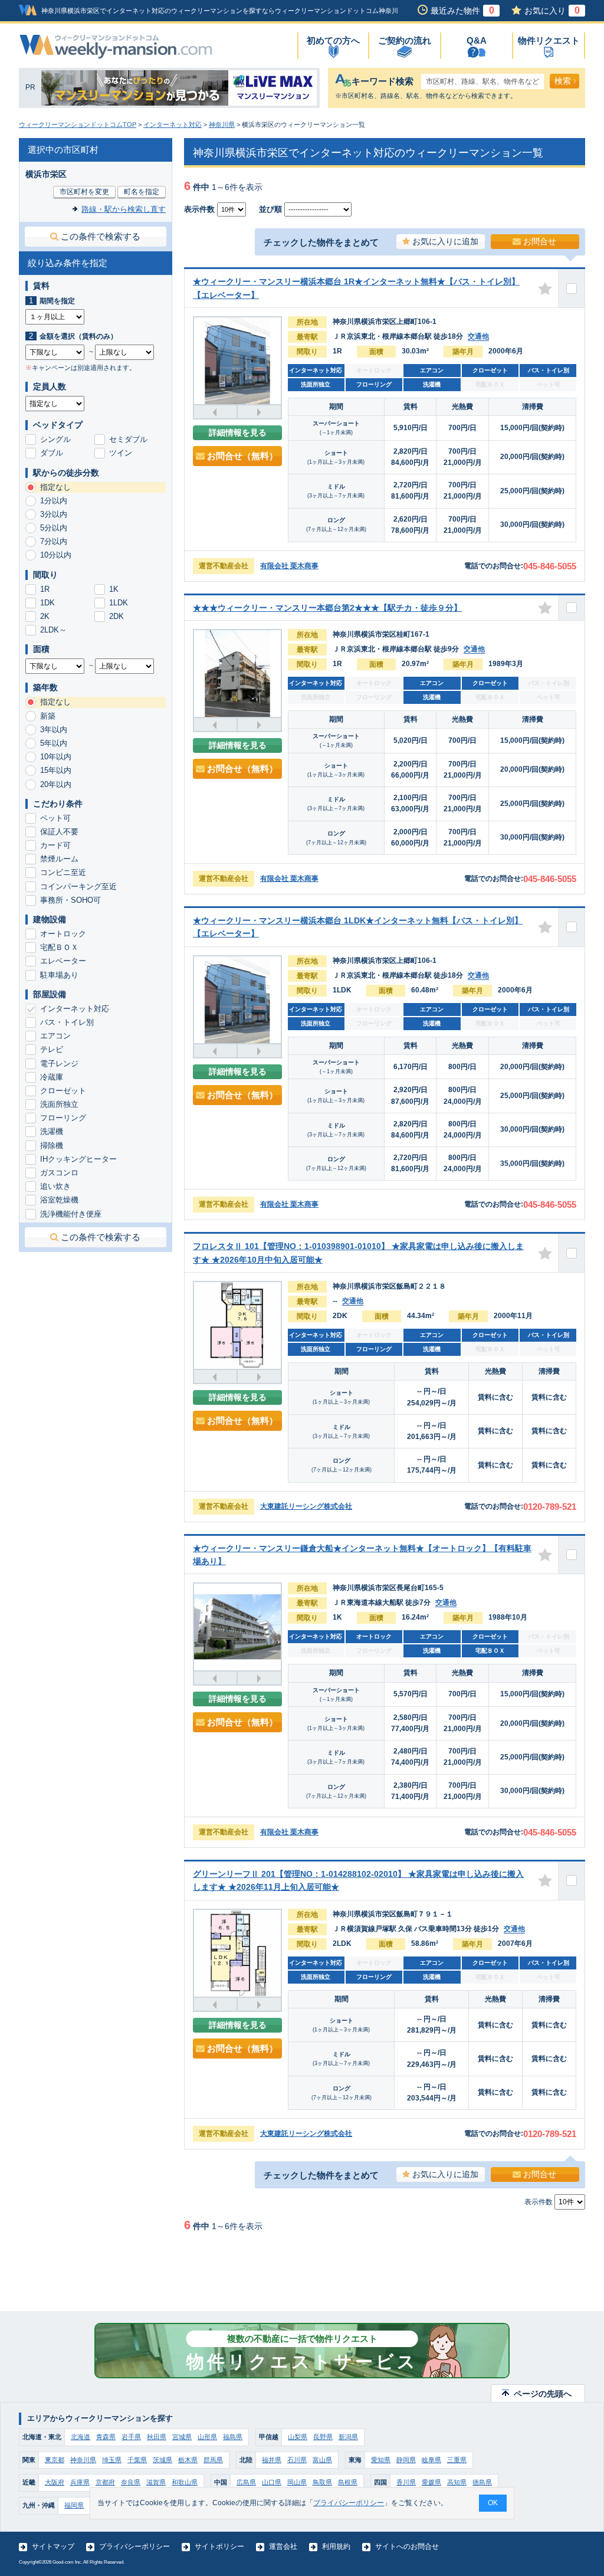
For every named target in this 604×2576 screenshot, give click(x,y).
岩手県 (131, 2437)
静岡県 (406, 2460)
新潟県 (348, 2437)
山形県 (207, 2437)
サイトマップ (53, 2546)
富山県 (322, 2460)
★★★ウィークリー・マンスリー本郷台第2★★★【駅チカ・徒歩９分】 (327, 608)
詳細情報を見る (238, 432)
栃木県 (188, 2460)
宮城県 (182, 2437)
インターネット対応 (173, 124)
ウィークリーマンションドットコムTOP (78, 124)
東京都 (55, 2460)
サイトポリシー (219, 2546)
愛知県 (381, 2460)
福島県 (233, 2437)
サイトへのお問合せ (407, 2546)
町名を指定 (142, 192)
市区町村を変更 (84, 192)
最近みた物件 (462, 11)
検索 (563, 81)
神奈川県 (222, 124)
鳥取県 (322, 2482)
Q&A (477, 40)
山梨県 (298, 2437)
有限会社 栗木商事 (289, 566)
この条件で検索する (101, 236)
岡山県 (297, 2482)
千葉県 (137, 2460)
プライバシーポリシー (134, 2546)
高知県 (457, 2482)
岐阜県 (431, 2460)
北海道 (81, 2437)
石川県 (297, 2460)
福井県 (272, 2460)
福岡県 (74, 2505)
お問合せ (540, 241)
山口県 (272, 2482)
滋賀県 (156, 2482)
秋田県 (157, 2437)
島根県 (348, 2482)
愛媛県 (431, 2482)
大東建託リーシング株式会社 (306, 1506)
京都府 (105, 2482)
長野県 (323, 2437)
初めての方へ (333, 40)
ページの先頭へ (543, 2394)
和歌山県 (185, 2482)
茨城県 (163, 2460)
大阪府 (55, 2482)
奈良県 (131, 2482)
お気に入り (552, 11)
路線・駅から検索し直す (124, 209)
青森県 (106, 2437)
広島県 (246, 2482)
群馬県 (213, 2460)
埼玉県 (112, 2460)
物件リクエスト (549, 40)
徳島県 (482, 2482)
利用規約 (336, 2546)
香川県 (406, 2482)
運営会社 (283, 2546)
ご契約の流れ (405, 40)
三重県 (457, 2460)
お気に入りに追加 (445, 241)
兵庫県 (80, 2482)
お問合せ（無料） (242, 456)
